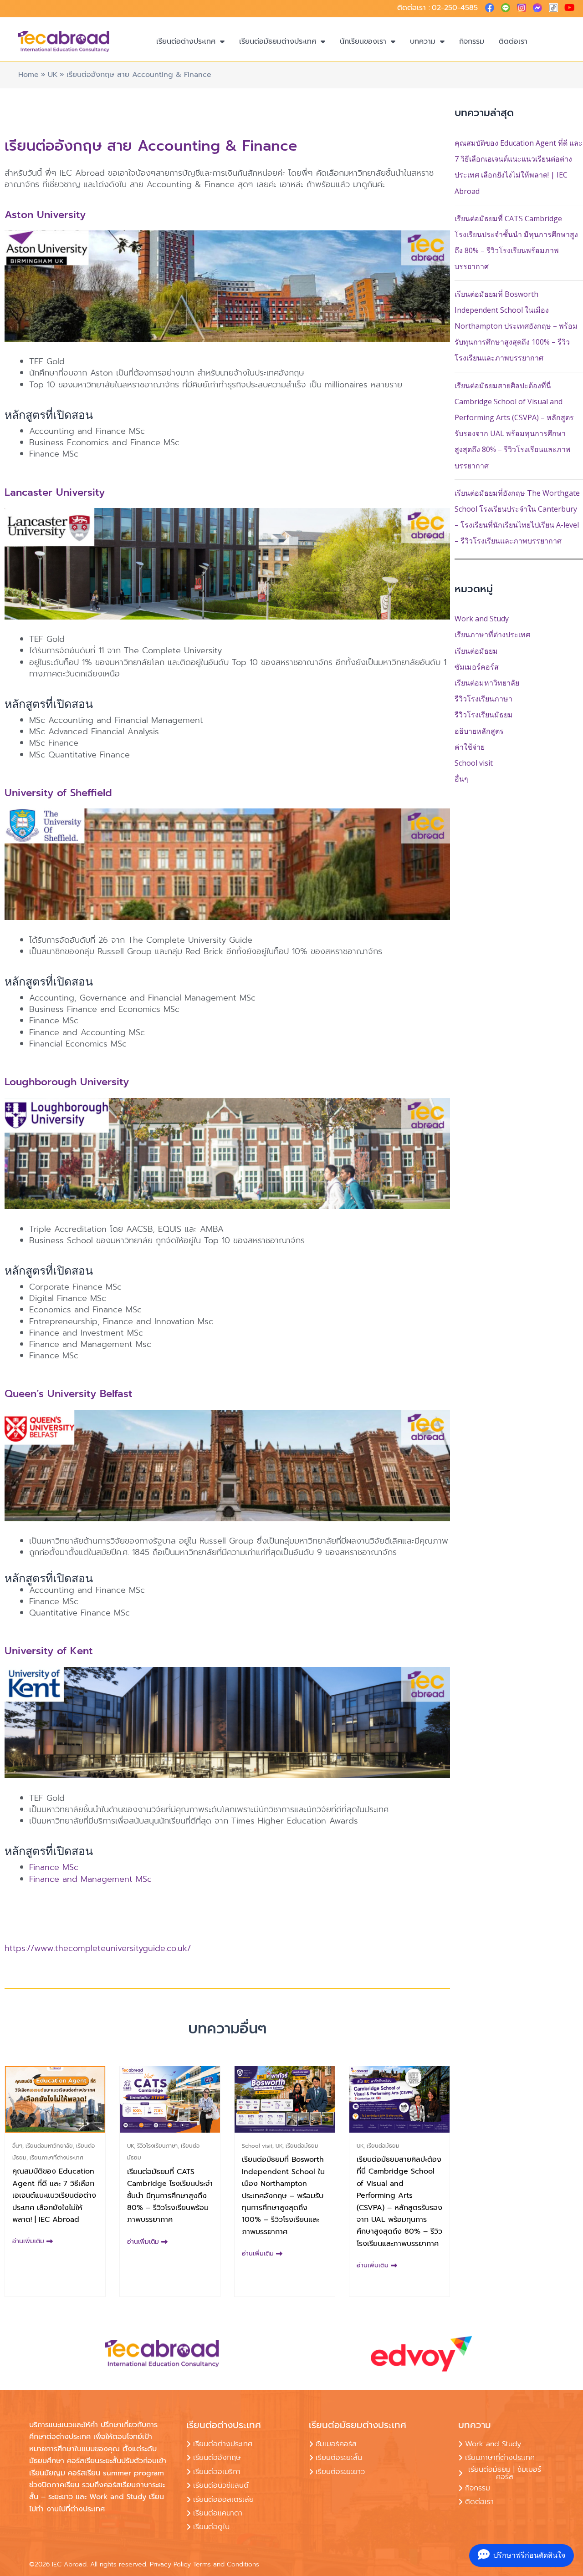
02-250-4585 (455, 8)
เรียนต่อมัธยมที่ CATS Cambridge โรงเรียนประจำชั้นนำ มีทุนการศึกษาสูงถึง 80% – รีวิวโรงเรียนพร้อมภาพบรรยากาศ (170, 2196)
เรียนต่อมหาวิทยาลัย (487, 683)
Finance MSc (54, 1867)
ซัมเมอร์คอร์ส (477, 667)
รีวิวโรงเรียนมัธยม (484, 715)
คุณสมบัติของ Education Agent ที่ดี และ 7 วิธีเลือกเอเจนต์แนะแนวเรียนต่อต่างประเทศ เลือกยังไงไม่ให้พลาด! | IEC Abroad (54, 2195)
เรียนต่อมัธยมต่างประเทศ (278, 41)
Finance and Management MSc (90, 1879)
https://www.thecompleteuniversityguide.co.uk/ (98, 1948)
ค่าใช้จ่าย (470, 747)
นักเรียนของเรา (363, 41)
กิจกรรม (472, 41)
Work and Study (482, 619)
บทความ (423, 41)
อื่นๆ (461, 779)
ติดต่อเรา (513, 41)
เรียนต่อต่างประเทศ (186, 41)
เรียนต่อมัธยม (476, 651)
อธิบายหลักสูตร (479, 731)
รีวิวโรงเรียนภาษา (483, 699)
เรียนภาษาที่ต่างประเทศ (492, 635)
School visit (474, 763)
